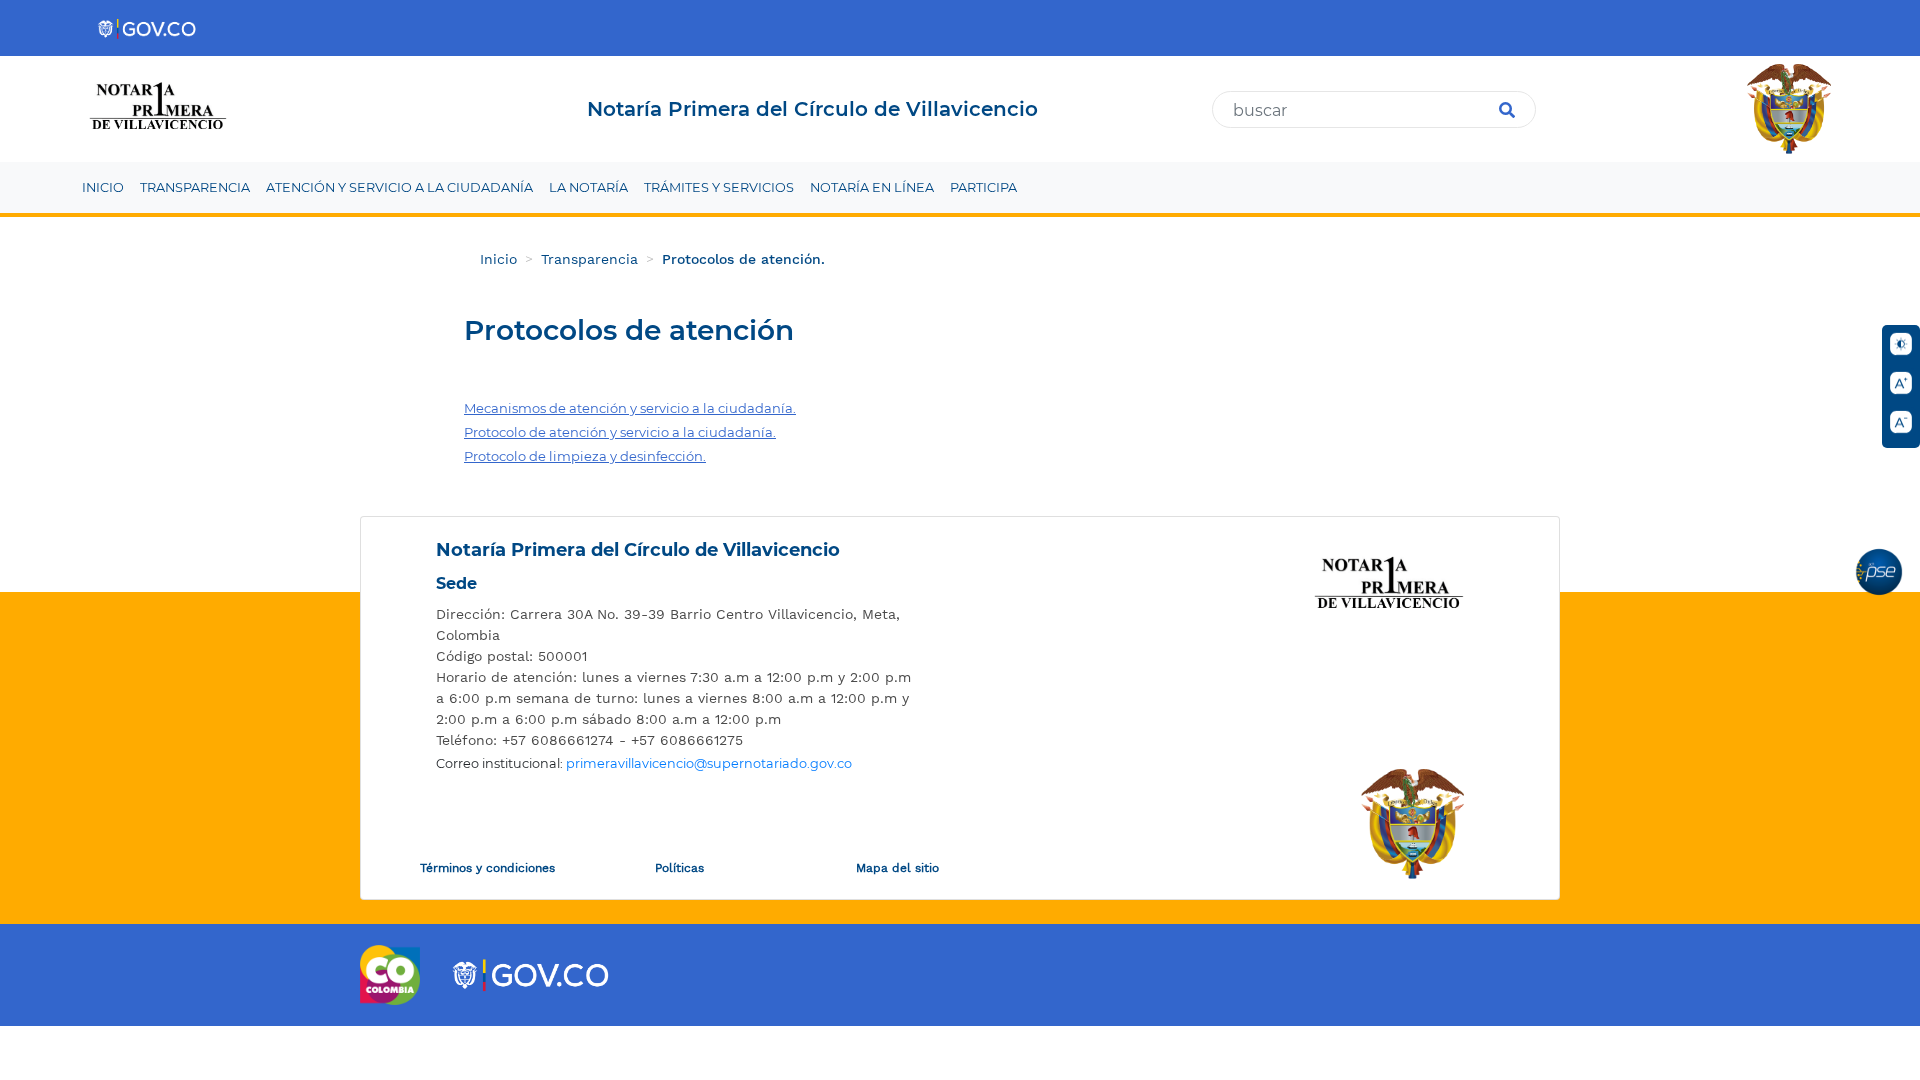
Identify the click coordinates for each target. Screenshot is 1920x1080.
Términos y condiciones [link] (487, 868)
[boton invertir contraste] (1901, 344)
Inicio (498, 259)
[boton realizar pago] (1879, 572)
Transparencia (589, 259)
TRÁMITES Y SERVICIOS (719, 187)
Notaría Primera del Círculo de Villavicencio (638, 550)
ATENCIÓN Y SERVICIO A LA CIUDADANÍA (399, 187)
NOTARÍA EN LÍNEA (872, 187)
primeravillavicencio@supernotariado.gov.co (709, 763)
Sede (456, 583)
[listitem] (675, 625)
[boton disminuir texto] (1901, 422)
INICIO (103, 187)
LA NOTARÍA (588, 187)
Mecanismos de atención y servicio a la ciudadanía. (630, 408)
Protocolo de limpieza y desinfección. (585, 456)
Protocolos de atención (629, 330)
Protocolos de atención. (743, 259)
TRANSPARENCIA (195, 187)
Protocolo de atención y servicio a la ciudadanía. (620, 432)
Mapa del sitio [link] (897, 868)
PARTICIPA (983, 187)
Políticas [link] (679, 868)
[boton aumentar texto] (1901, 383)
